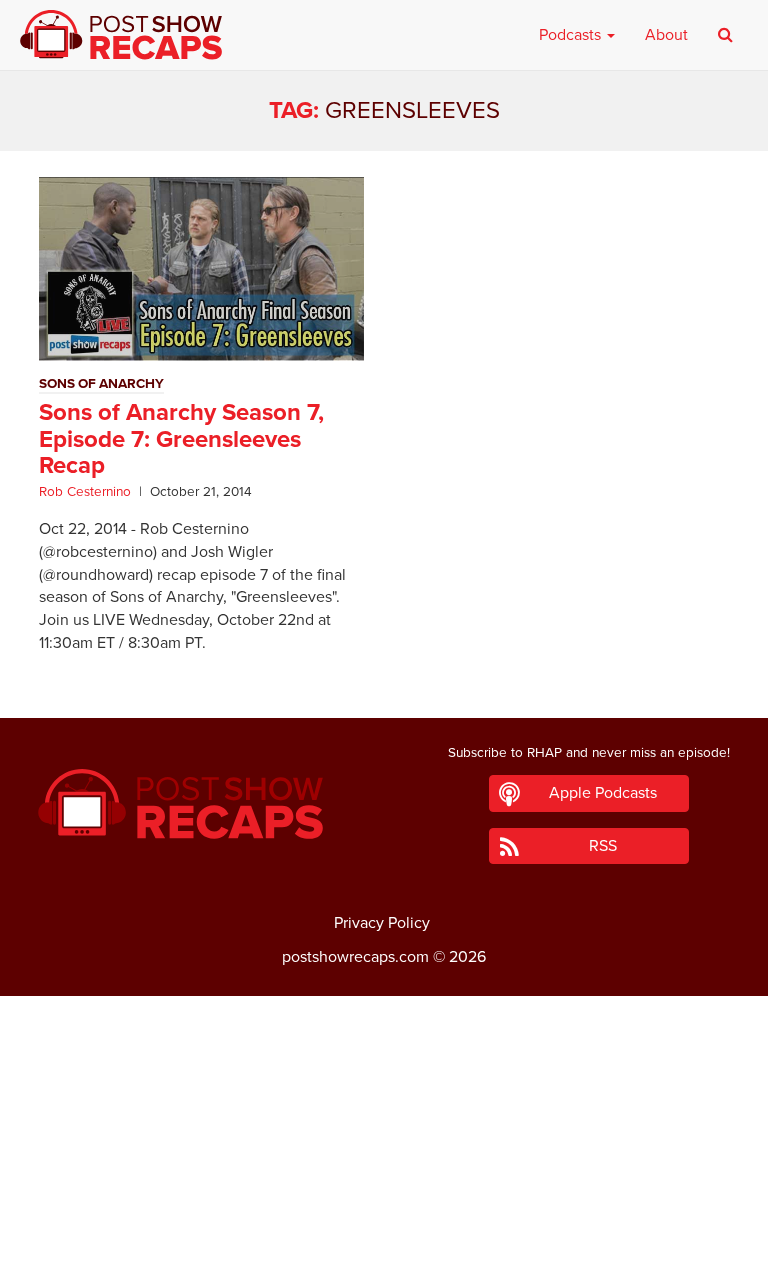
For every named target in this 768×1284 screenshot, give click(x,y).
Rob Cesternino (85, 492)
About (666, 35)
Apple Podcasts (603, 793)
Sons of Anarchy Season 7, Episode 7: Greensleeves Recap (181, 439)
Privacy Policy (382, 923)
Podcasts (572, 35)
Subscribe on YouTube (384, 1212)
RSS (603, 846)
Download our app (384, 1257)
